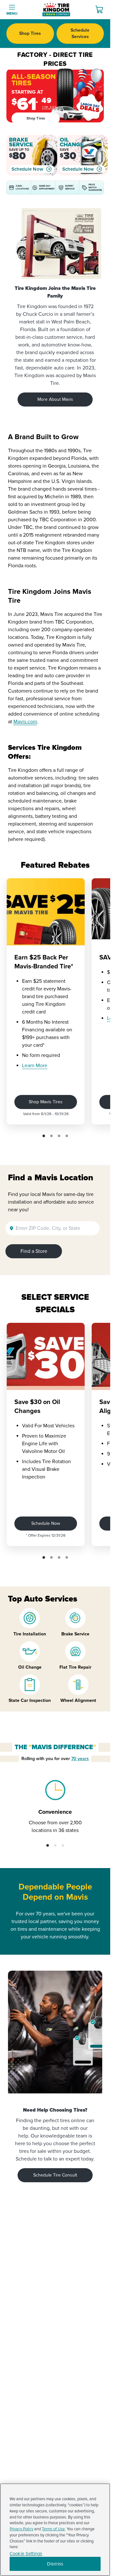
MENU (12, 14)
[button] (44, 1136)
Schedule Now (27, 169)
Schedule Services (80, 33)
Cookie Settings (26, 2554)
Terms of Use (53, 2529)
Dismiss (55, 2564)
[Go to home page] (56, 10)
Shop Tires (30, 33)
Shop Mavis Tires (46, 1102)
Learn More (35, 1066)
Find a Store (34, 1251)
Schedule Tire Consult (55, 2175)
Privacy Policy (21, 2529)
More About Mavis (55, 399)
